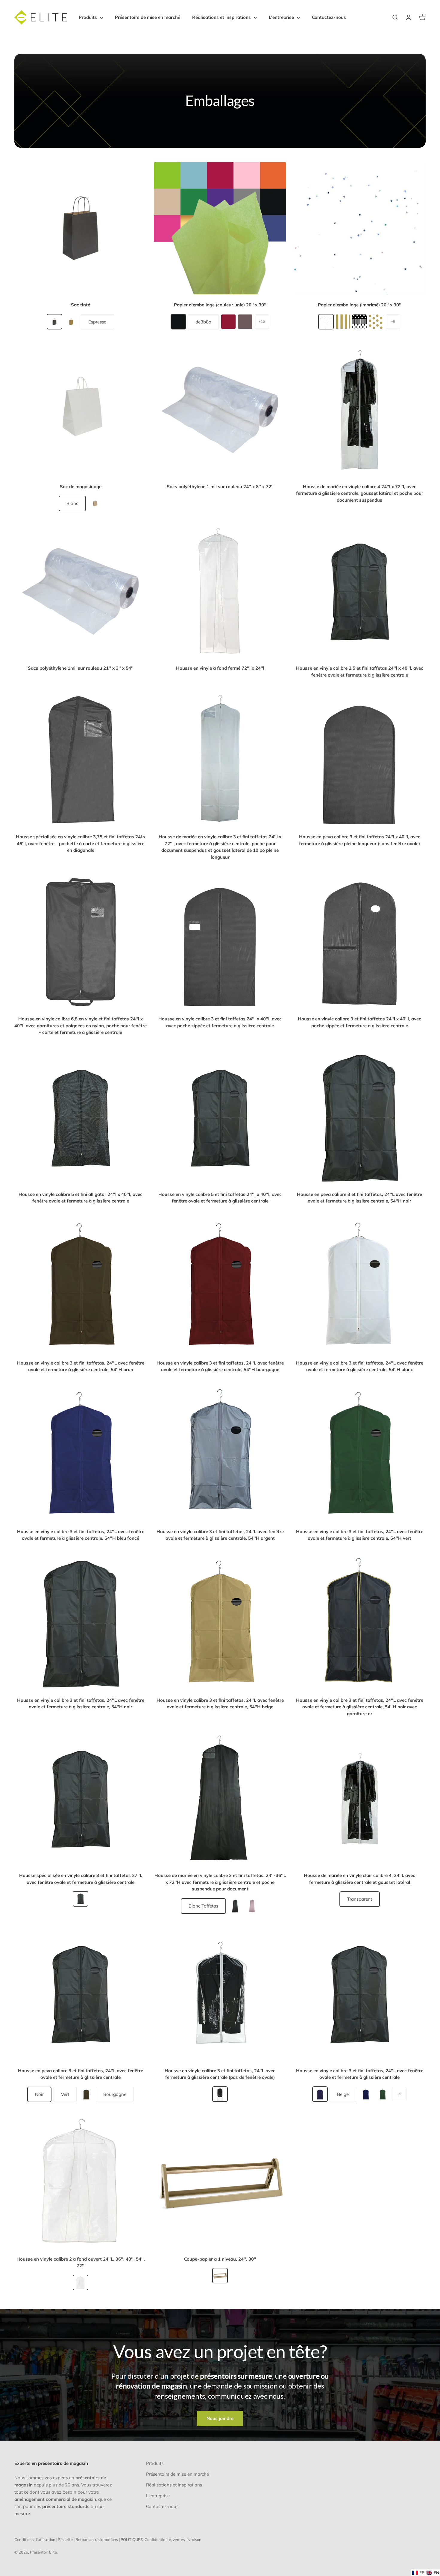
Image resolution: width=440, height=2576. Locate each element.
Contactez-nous (329, 17)
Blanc (72, 503)
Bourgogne (115, 2094)
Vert (65, 2094)
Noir (39, 2094)
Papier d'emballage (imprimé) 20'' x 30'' (360, 305)
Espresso (97, 322)
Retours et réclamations (97, 2539)
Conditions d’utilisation (35, 2539)
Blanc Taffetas (203, 1906)
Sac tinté (81, 305)
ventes (179, 2539)
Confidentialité (158, 2539)
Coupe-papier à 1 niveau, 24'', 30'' (220, 2259)
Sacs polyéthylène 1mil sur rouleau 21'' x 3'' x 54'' (81, 668)
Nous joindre (220, 2418)
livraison (194, 2539)
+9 (399, 2094)
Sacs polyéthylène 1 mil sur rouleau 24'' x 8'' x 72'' (220, 487)
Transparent (360, 1899)
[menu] (426, 2573)
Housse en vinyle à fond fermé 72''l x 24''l (220, 668)
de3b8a (203, 322)
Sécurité (65, 2539)
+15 (262, 321)
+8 (393, 321)
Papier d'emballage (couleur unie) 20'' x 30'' (220, 305)
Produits (88, 17)
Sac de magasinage (81, 487)
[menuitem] (418, 2573)
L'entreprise (281, 17)
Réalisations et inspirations (221, 17)
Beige (343, 2094)
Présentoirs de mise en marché (148, 17)
